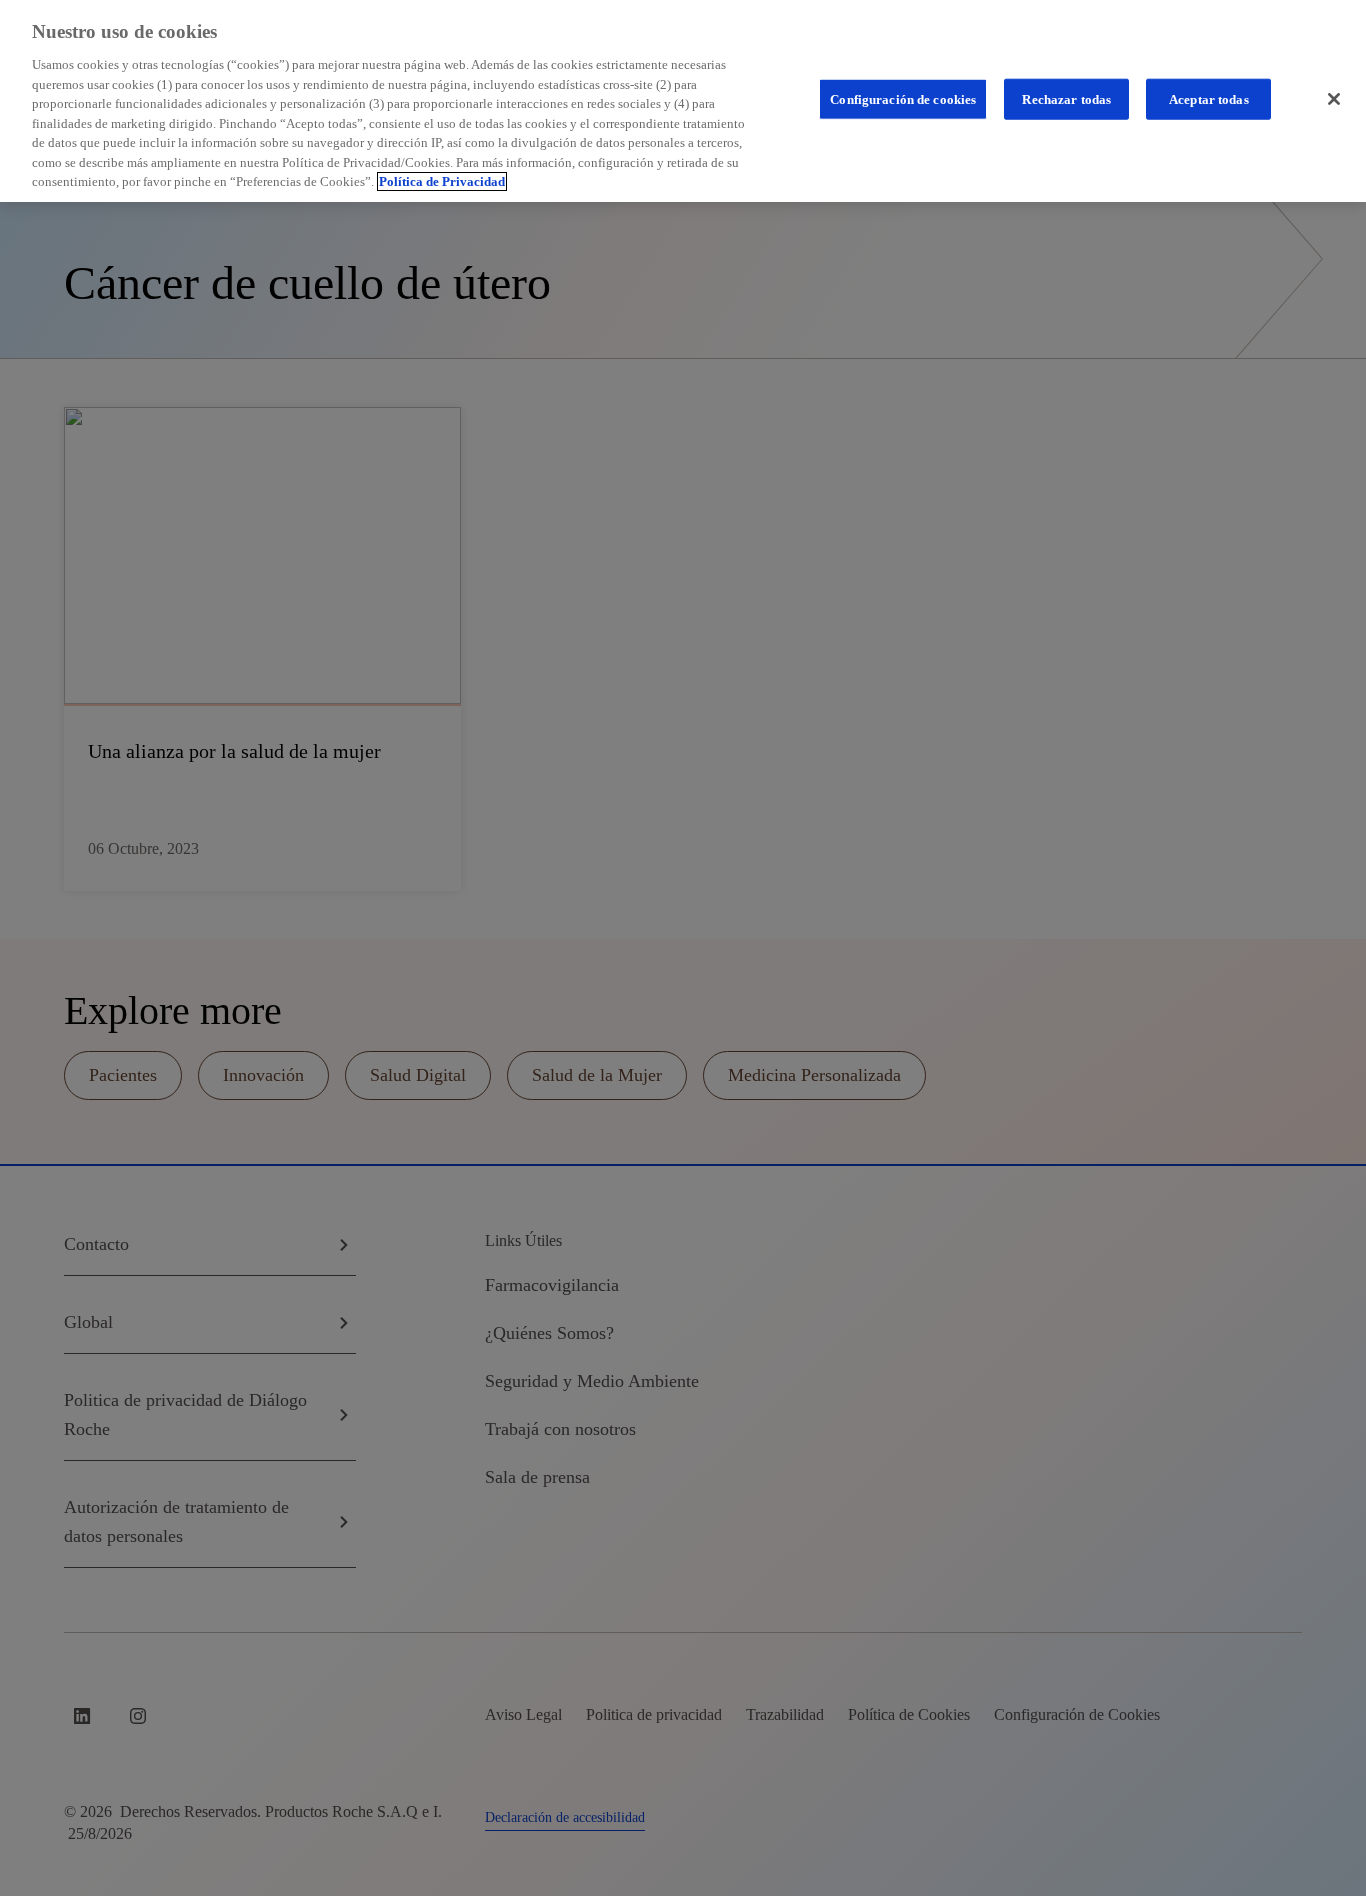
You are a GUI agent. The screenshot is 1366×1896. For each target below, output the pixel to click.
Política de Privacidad (442, 181)
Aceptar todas (1209, 98)
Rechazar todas (1066, 98)
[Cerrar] (1334, 99)
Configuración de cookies (903, 98)
